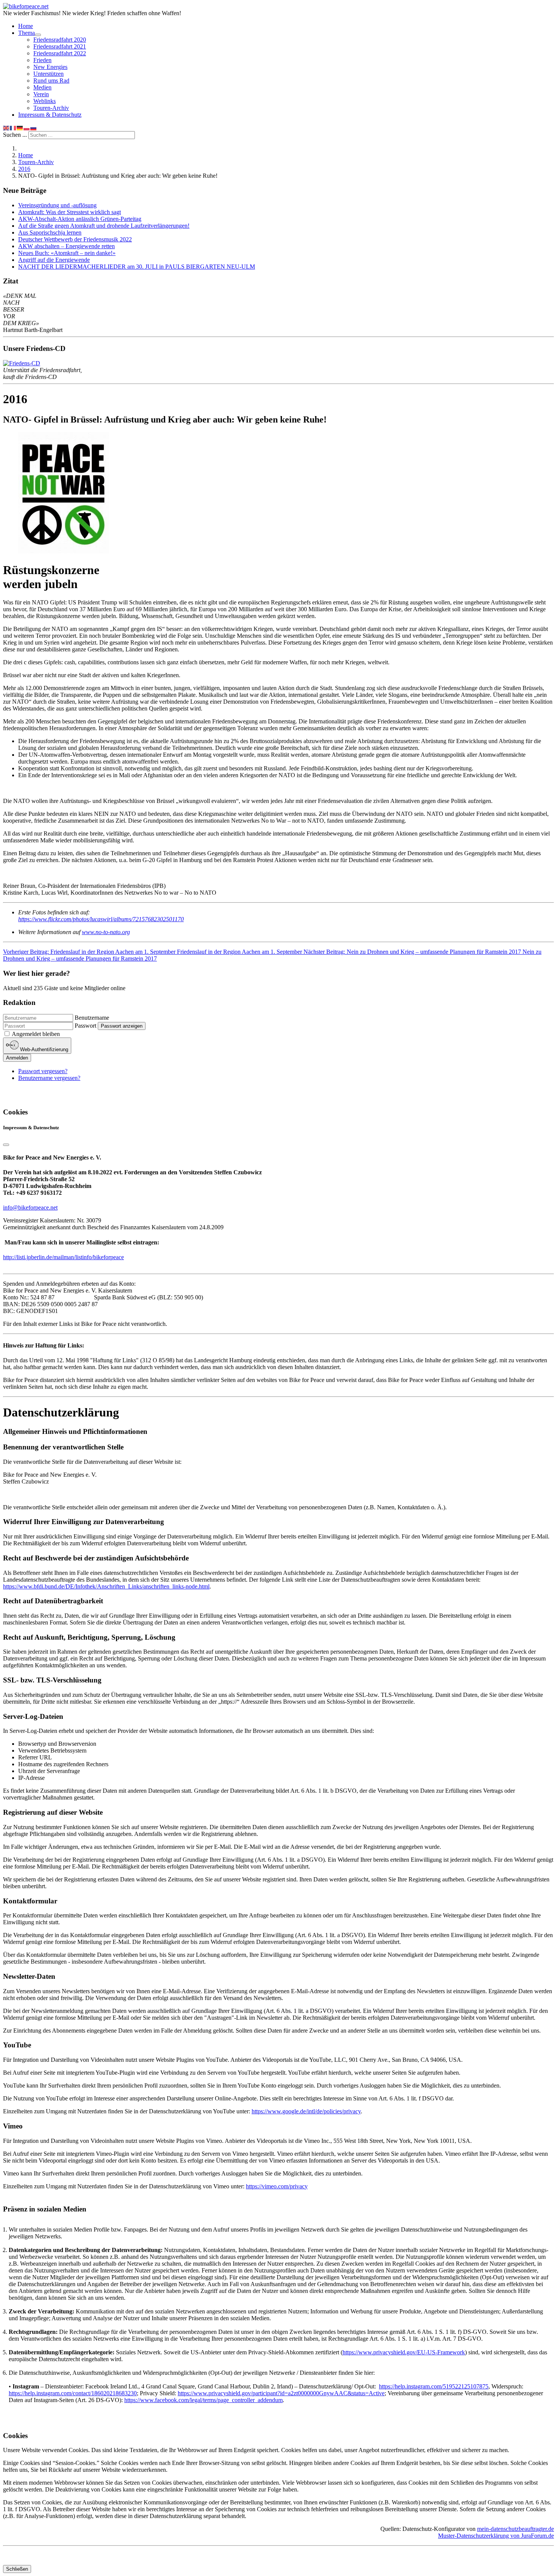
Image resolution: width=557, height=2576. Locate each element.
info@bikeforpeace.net (30, 1207)
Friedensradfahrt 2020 (60, 40)
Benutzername (92, 1018)
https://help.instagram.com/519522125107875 (434, 2386)
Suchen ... (15, 135)
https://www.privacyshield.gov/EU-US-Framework (404, 2352)
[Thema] (38, 35)
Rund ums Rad (51, 81)
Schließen (17, 2569)
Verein (41, 94)
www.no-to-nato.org (106, 932)
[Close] (6, 1145)
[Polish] (27, 128)
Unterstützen (49, 74)
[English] (6, 128)
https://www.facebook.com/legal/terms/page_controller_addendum (203, 2400)
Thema (27, 33)
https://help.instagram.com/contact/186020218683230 (73, 2393)
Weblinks (45, 101)
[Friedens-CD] (22, 363)
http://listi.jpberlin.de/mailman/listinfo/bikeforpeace (63, 1257)
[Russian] (34, 128)
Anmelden (17, 1058)
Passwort (85, 1026)
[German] (20, 128)
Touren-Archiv (51, 108)
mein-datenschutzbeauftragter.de (516, 2529)
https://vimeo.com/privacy (277, 2186)
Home (26, 26)
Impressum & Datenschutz (50, 115)
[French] (13, 128)
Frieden (42, 60)
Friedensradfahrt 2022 (60, 53)
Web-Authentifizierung (43, 1050)
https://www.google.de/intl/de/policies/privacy (306, 2111)
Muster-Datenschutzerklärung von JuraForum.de (496, 2536)
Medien (42, 87)
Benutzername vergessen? (49, 1078)
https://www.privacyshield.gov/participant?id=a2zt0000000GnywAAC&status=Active (281, 2393)
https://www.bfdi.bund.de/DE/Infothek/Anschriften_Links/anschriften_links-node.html (106, 1586)
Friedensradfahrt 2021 (60, 46)
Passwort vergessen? (43, 1071)
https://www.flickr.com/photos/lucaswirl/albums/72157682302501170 (101, 919)
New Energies (50, 67)
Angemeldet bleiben (36, 1034)
